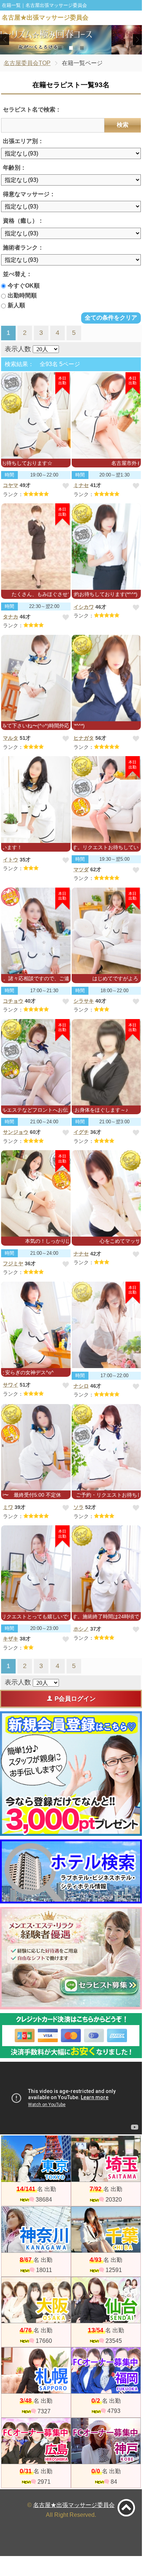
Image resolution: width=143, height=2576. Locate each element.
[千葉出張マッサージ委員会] (106, 2230)
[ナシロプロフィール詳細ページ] (106, 1325)
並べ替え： (17, 274)
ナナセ (81, 1254)
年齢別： (15, 168)
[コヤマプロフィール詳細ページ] (36, 415)
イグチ (81, 1132)
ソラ (79, 1507)
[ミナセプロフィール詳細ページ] (106, 415)
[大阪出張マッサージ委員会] (36, 2300)
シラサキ (84, 1001)
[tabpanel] (71, 40)
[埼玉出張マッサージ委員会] (106, 2159)
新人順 (16, 305)
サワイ (11, 1385)
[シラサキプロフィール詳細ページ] (106, 931)
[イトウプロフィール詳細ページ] (36, 799)
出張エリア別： (23, 141)
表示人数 (18, 349)
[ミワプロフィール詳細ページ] (36, 1447)
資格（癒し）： (23, 221)
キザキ (11, 1639)
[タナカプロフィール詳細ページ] (36, 547)
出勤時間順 (22, 295)
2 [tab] (71, 48)
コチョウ (13, 1001)
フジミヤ (13, 1263)
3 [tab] (82, 48)
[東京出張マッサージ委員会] (36, 2159)
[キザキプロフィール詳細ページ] (36, 1569)
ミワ (8, 1507)
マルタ (11, 738)
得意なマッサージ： (29, 194)
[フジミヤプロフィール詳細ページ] (36, 1193)
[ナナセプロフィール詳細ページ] (106, 1193)
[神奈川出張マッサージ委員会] (36, 2230)
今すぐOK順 (24, 286)
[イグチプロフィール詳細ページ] (106, 1062)
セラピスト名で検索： (32, 109)
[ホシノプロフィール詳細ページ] (106, 1569)
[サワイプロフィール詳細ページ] (36, 1325)
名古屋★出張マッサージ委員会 (74, 2505)
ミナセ (81, 485)
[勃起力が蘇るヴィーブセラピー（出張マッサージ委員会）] (71, 40)
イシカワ (84, 607)
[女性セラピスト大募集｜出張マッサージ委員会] (71, 1958)
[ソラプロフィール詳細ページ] (106, 1447)
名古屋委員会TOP (27, 63)
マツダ (81, 869)
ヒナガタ (84, 738)
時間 (9, 475)
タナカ (11, 617)
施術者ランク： (23, 248)
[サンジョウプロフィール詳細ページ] (36, 1062)
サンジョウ (16, 1132)
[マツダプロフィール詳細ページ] (106, 799)
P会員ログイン (75, 1699)
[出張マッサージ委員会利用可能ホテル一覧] (71, 1871)
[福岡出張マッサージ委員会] (106, 2370)
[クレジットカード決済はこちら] (71, 2036)
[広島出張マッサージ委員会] (36, 2441)
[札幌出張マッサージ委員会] (36, 2370)
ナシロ (81, 1386)
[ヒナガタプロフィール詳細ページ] (106, 678)
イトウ (11, 860)
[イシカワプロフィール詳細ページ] (106, 547)
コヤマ (11, 485)
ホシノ (81, 1629)
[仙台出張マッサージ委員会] (106, 2300)
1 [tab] (60, 48)
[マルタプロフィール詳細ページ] (36, 678)
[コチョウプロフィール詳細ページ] (36, 931)
